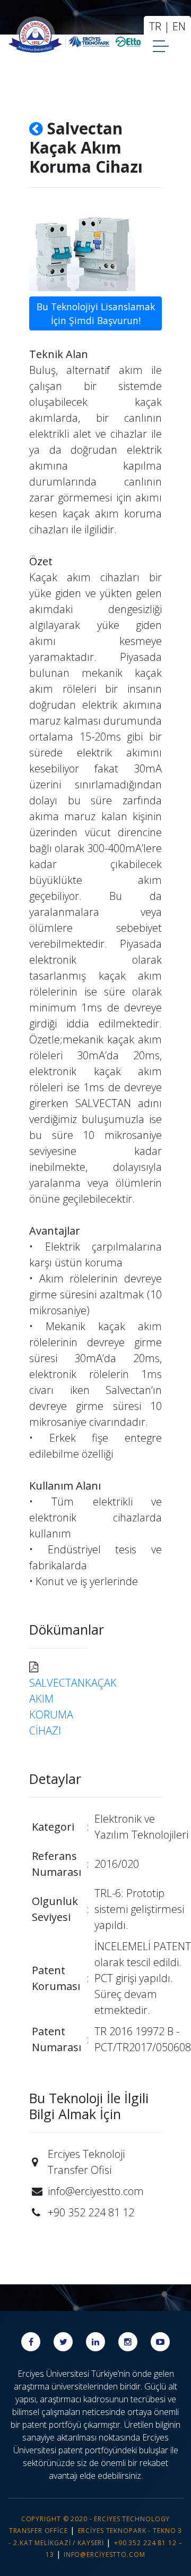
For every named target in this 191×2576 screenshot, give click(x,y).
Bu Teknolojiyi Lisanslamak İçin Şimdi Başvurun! (96, 313)
